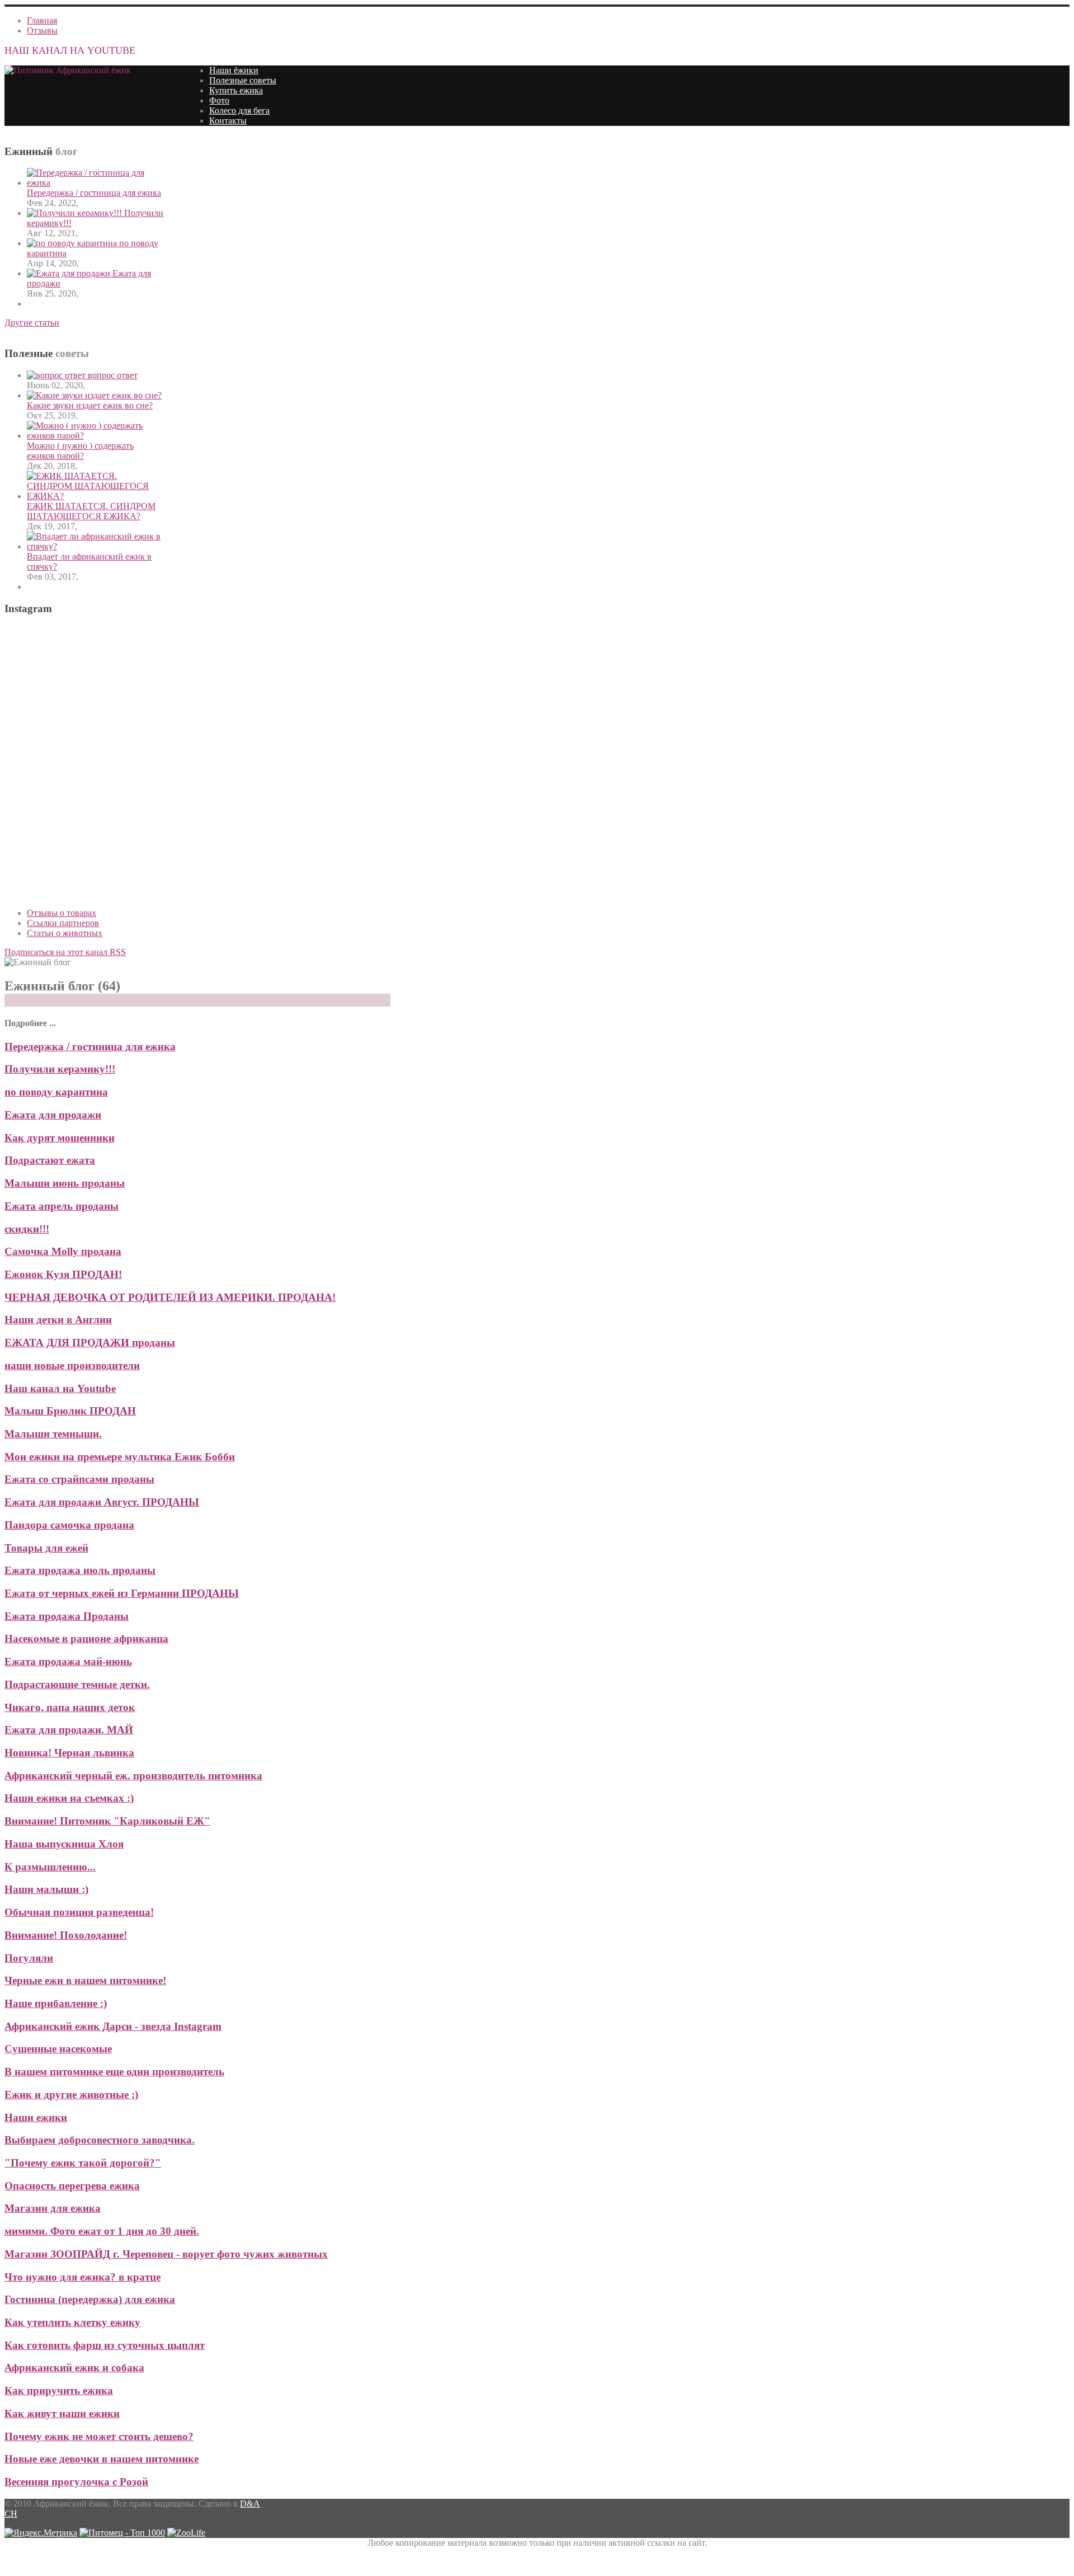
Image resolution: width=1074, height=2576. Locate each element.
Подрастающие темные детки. (77, 1684)
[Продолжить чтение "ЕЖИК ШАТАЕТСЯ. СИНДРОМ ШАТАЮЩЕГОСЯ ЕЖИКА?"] (95, 496)
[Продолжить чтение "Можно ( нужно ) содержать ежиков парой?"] (95, 436)
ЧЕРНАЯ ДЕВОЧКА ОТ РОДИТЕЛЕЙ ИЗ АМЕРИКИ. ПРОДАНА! (170, 1297)
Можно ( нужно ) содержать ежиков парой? (80, 451)
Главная (42, 20)
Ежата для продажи (53, 1115)
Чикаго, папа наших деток (70, 1707)
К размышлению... (50, 1867)
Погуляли (29, 1958)
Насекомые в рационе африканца (86, 1639)
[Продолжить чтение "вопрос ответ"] (57, 375)
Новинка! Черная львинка (69, 1753)
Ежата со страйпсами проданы (79, 1479)
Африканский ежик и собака (74, 2368)
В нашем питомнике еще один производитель (114, 2072)
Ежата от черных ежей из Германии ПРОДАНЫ (122, 1593)
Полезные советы (243, 80)
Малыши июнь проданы (65, 1183)
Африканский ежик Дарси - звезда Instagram (113, 2026)
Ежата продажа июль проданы (80, 1570)
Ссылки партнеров (63, 923)
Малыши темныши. (53, 1434)
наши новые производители (72, 1365)
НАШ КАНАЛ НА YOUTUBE (70, 50)
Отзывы (42, 30)
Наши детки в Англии (58, 1320)
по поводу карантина (56, 1092)
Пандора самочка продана (69, 1525)
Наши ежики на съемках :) (69, 1798)
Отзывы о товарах (62, 913)
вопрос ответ (113, 375)
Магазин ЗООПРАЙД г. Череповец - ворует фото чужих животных (166, 2254)
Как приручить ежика (59, 2391)
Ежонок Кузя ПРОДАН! (63, 1274)
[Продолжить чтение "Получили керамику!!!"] (76, 213)
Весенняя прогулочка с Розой (76, 2482)
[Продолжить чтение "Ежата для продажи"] (70, 273)
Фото (219, 100)
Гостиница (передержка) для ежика (90, 2299)
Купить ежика (236, 90)
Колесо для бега (239, 111)
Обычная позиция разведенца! (79, 1912)
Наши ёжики (234, 70)
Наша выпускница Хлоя (64, 1844)
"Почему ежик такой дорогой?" (83, 2163)
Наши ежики (36, 2117)
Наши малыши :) (46, 1889)
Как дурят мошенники (60, 1138)
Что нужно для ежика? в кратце (83, 2277)
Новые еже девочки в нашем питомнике (102, 2459)
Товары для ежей (46, 1548)
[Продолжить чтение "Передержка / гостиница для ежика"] (95, 183)
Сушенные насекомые (58, 2049)
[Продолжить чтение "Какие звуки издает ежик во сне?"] (94, 395)
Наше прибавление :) (56, 2003)
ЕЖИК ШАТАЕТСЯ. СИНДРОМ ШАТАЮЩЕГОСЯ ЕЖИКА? (91, 511)
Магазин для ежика (53, 2208)
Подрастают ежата (50, 1160)
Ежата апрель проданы (62, 1206)
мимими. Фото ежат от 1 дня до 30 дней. (102, 2231)
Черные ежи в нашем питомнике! (85, 1980)
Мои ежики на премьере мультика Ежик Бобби (120, 1457)
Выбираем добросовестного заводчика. (100, 2140)
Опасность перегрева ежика (72, 2186)
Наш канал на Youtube (60, 1388)
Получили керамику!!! (60, 1069)
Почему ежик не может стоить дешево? (99, 2436)
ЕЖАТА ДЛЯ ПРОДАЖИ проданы (90, 1343)
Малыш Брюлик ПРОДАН (70, 1411)
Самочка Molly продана (63, 1251)
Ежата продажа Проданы (67, 1616)
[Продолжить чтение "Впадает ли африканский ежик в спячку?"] (95, 546)
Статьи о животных (65, 933)
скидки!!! (27, 1229)
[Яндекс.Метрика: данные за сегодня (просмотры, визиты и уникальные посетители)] (41, 2533)
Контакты (228, 121)
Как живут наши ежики (62, 2413)
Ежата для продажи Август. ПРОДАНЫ (102, 1502)
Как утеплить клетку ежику (72, 2322)
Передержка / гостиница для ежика (94, 193)
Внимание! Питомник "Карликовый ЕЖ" (107, 1821)
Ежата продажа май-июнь (68, 1661)
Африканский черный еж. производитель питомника (133, 1776)
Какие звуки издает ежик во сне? (90, 405)
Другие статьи (32, 323)
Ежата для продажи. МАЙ (69, 1730)
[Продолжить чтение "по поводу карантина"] (73, 243)
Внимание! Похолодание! (66, 1935)
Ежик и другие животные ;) (71, 2095)
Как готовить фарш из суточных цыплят (105, 2345)
